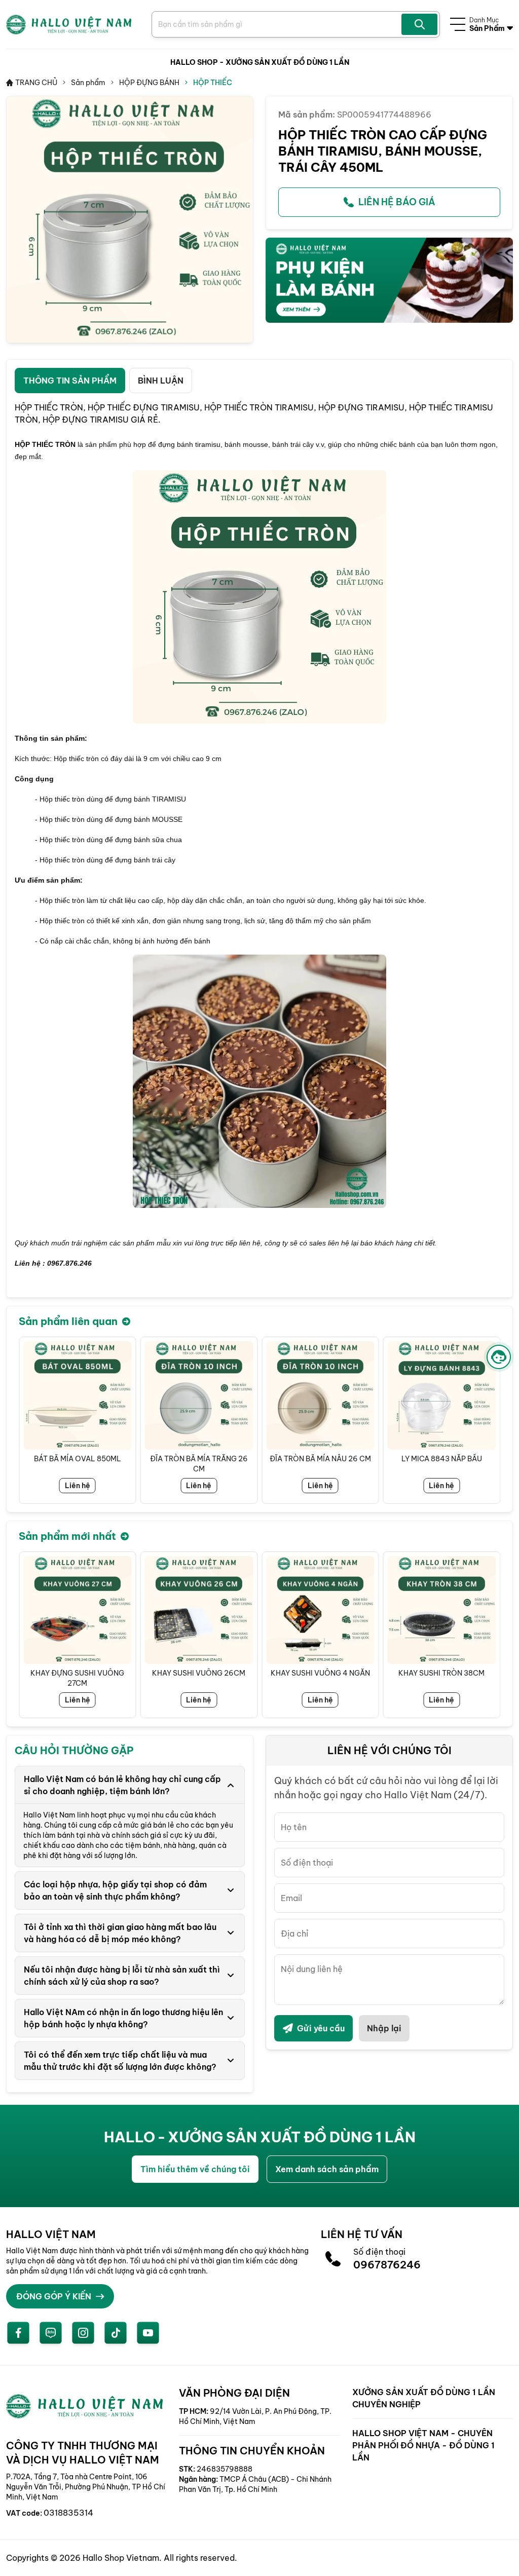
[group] (130, 219)
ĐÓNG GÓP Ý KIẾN (54, 2296)
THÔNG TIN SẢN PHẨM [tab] (70, 381)
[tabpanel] (259, 845)
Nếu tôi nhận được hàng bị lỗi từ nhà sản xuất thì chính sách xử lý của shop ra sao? (122, 1976)
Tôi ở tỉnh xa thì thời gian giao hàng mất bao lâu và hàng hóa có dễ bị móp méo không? (120, 1933)
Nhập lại (384, 2028)
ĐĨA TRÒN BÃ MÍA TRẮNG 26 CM (199, 1464)
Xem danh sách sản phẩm (327, 2169)
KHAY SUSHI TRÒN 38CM (441, 1673)
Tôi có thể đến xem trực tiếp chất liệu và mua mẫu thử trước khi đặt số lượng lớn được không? (120, 2061)
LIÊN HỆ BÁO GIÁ (397, 202)
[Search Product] (419, 24)
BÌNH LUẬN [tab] (161, 381)
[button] (492, 1420)
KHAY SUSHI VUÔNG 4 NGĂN (320, 1673)
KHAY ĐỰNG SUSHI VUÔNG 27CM (77, 1678)
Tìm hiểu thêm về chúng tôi (195, 2169)
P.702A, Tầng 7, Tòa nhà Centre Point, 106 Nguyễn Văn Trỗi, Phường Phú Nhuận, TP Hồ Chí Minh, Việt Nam (86, 2487)
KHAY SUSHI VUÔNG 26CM (199, 1673)
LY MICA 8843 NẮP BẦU (442, 1459)
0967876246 (387, 2265)
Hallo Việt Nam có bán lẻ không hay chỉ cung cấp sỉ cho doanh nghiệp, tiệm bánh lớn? (122, 1785)
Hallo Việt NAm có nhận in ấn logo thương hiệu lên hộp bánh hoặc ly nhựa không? (123, 2018)
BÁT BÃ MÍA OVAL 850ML (78, 1459)
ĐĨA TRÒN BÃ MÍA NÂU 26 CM (320, 1459)
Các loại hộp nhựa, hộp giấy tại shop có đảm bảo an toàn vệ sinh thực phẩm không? (115, 1890)
